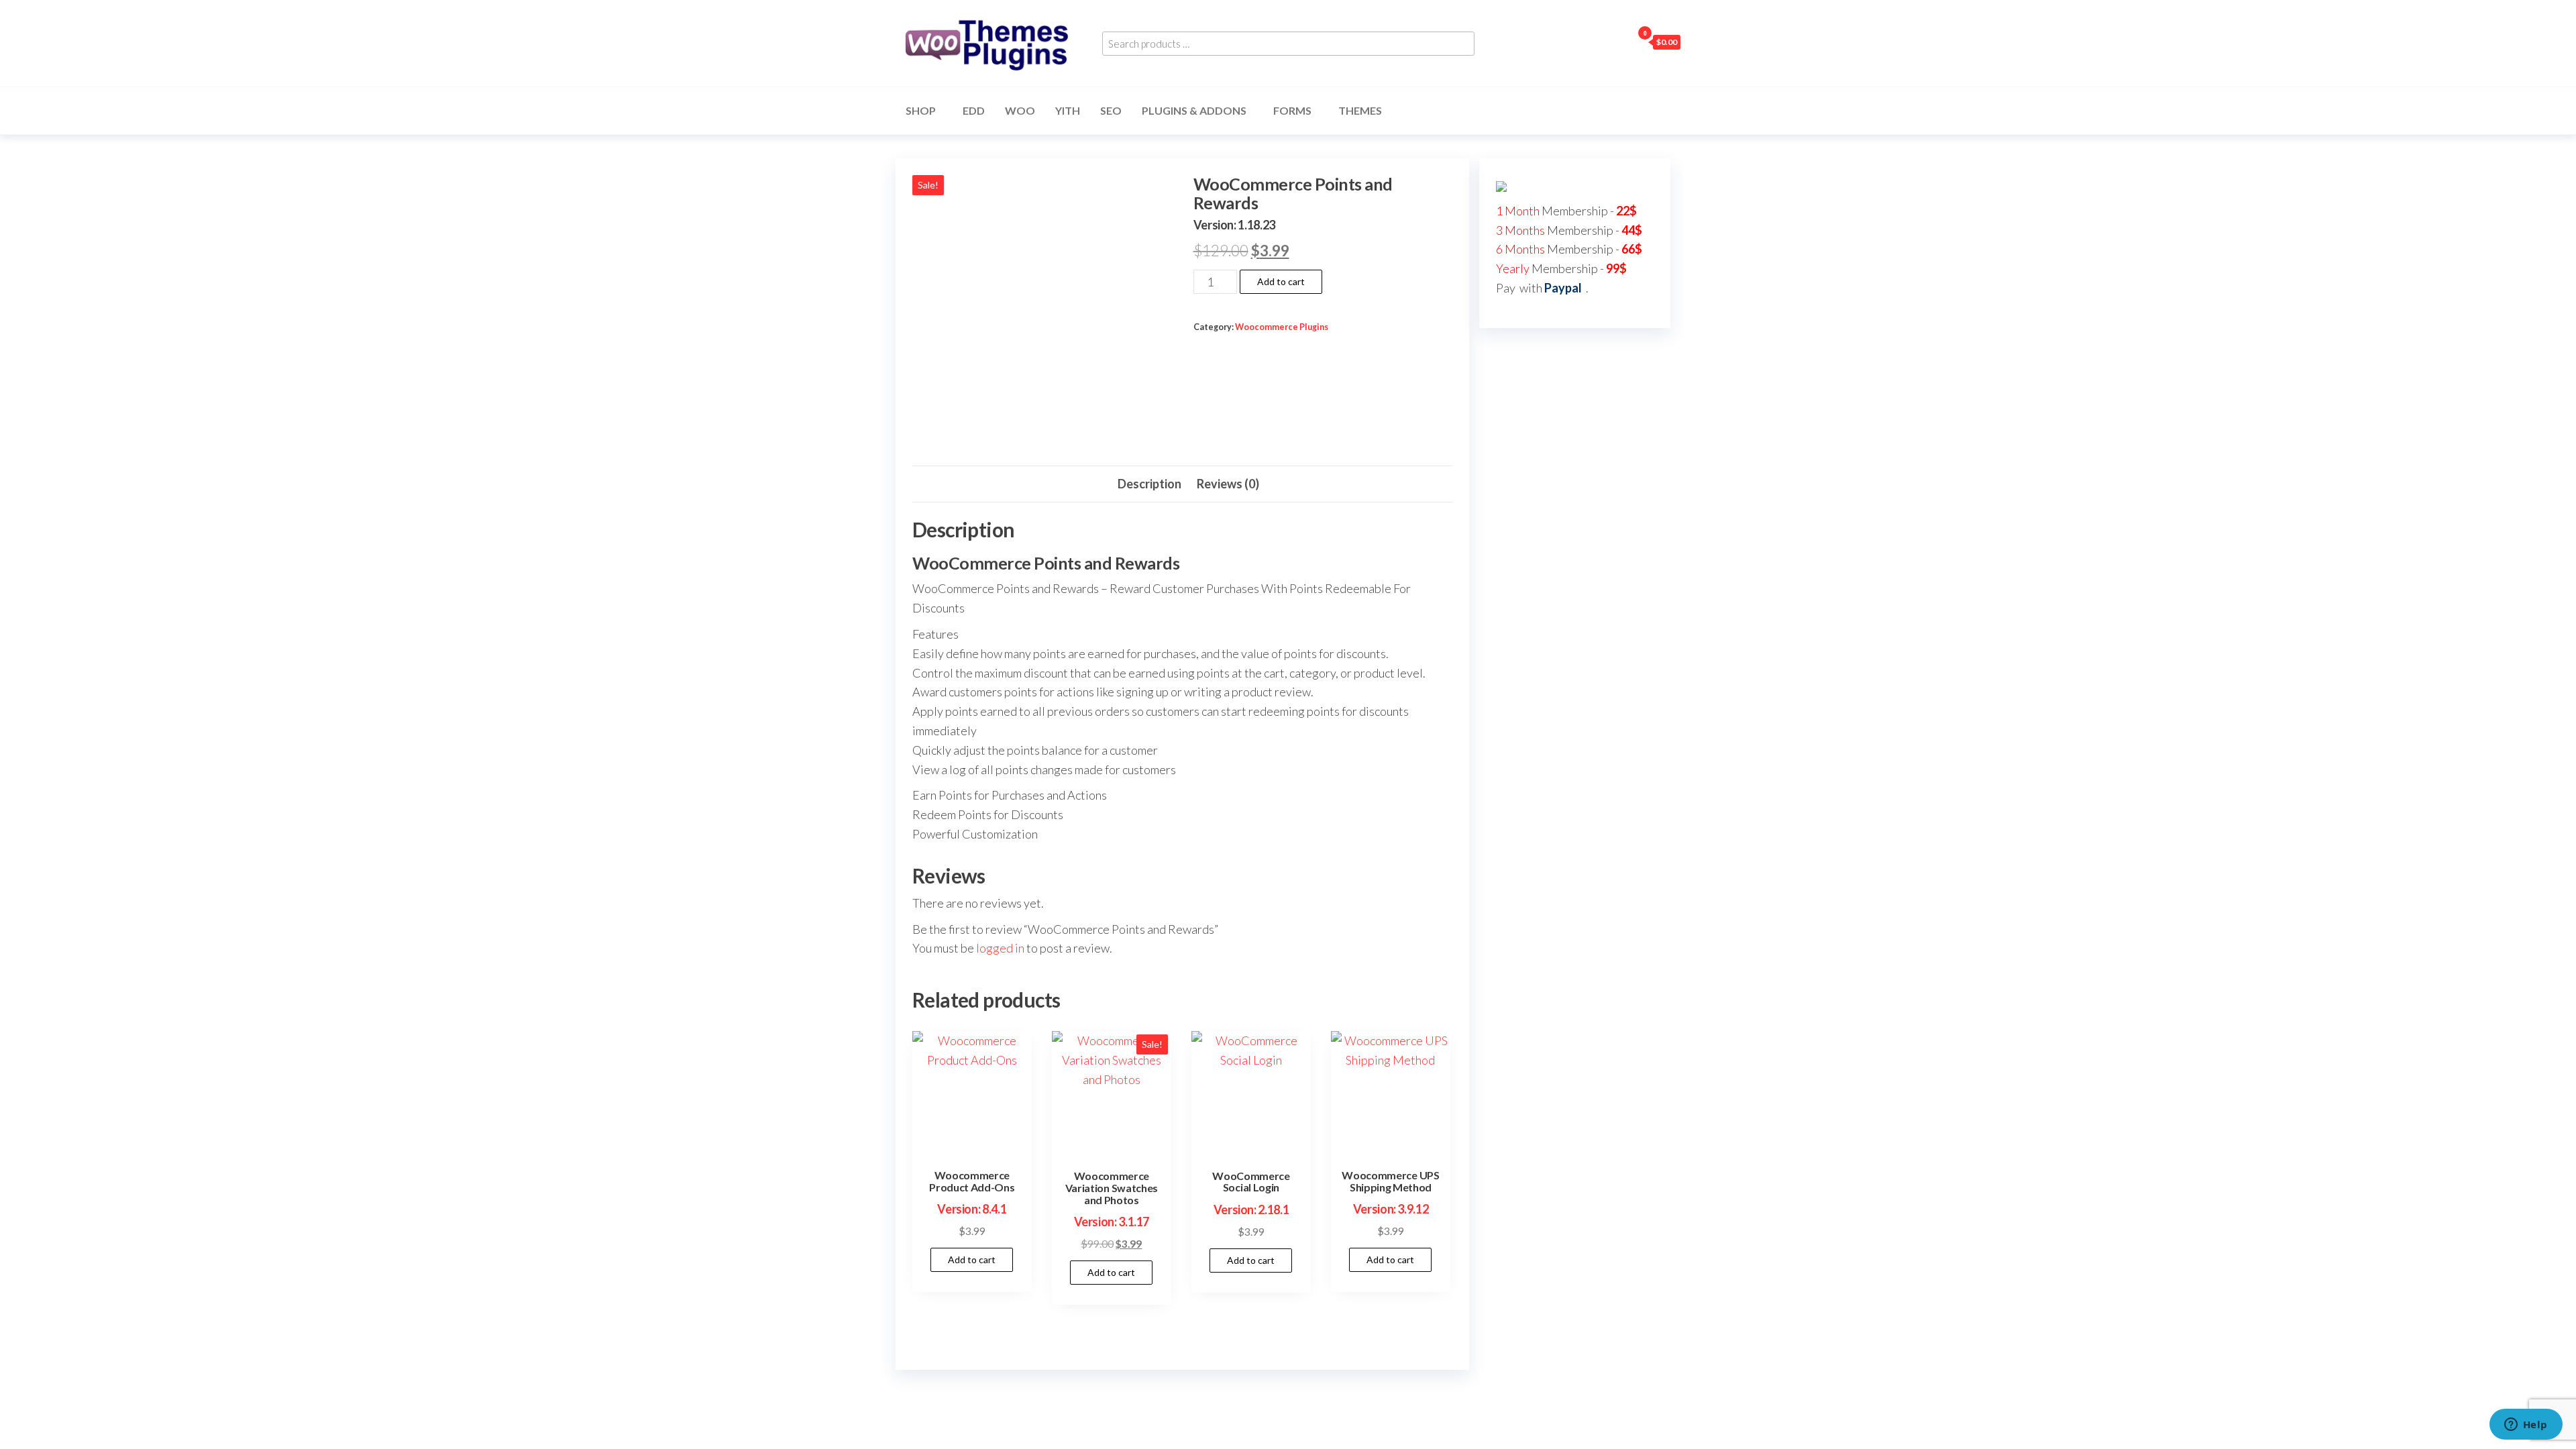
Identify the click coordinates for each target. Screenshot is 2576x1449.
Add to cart (1281, 281)
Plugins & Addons (1194, 110)
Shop (921, 110)
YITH (1068, 110)
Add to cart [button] (972, 1259)
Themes (1360, 110)
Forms (1292, 110)
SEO (1111, 110)
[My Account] (1619, 42)
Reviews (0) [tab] (1228, 484)
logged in (1000, 948)
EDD (974, 110)
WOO (1020, 110)
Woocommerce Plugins (1282, 327)
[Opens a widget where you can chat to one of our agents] (2526, 1426)
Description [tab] (1149, 484)
